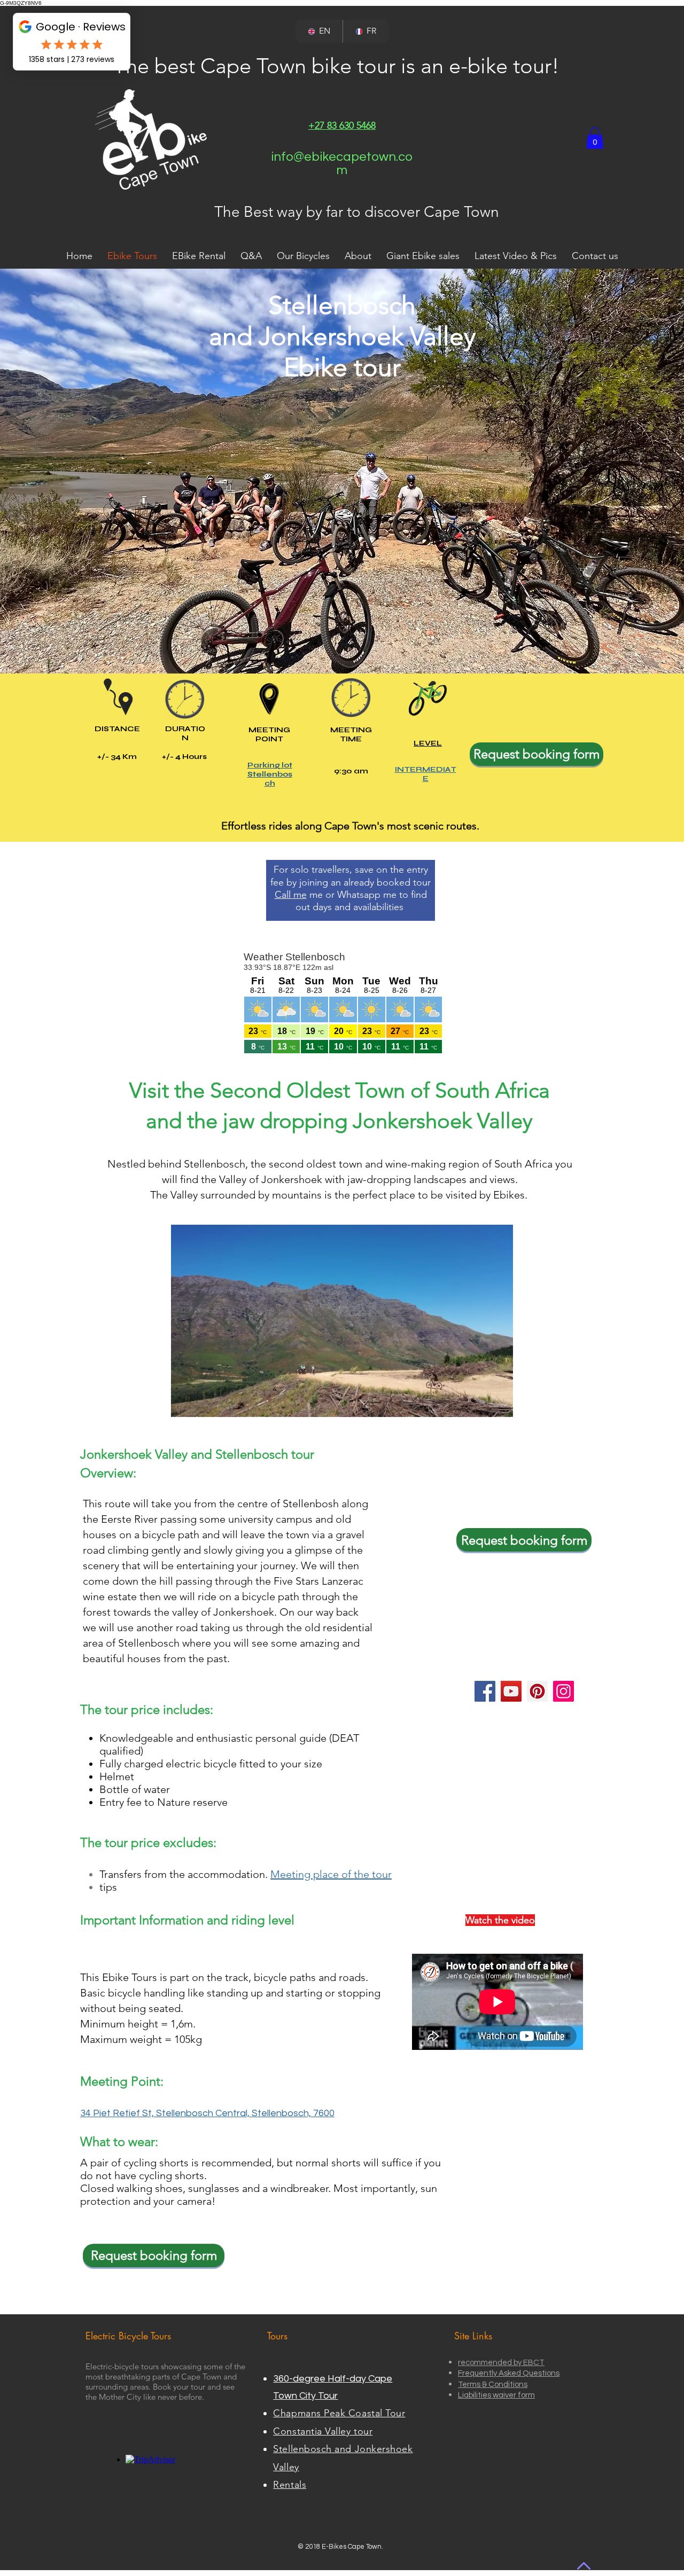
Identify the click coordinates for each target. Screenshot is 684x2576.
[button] (595, 138)
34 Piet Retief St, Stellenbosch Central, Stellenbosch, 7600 (207, 2113)
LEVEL (428, 743)
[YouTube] (511, 1691)
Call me (291, 895)
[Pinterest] (537, 1691)
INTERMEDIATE (426, 774)
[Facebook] (485, 1691)
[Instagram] (563, 1691)
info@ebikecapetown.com (342, 163)
